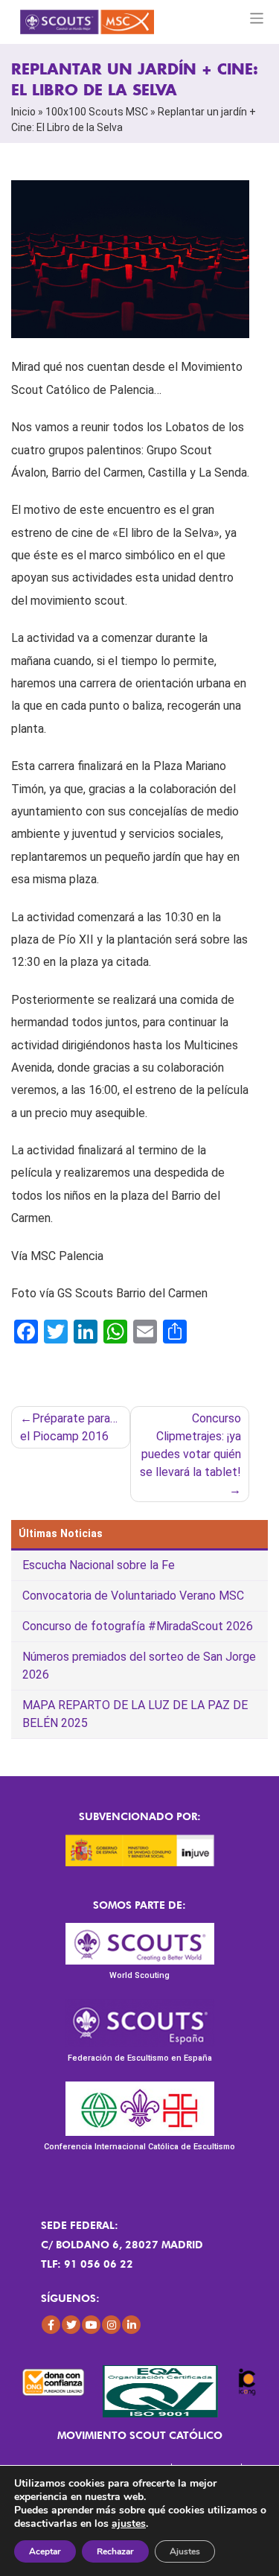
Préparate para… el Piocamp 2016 (69, 1427)
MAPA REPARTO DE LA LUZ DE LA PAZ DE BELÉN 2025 (135, 1714)
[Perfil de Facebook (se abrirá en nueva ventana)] (51, 2325)
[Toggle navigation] (257, 18)
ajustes (129, 2524)
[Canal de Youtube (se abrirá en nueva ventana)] (91, 2325)
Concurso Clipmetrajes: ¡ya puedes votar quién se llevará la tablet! (190, 1445)
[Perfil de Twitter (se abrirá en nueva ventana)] (71, 2325)
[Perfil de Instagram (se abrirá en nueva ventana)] (111, 2325)
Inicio (23, 112)
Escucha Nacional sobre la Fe (99, 1565)
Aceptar (45, 2551)
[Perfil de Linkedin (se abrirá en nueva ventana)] (131, 2325)
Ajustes (185, 2551)
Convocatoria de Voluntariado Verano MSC (133, 1596)
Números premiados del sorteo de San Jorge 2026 (139, 1666)
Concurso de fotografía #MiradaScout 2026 (138, 1626)
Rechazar (115, 2551)
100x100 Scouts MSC (97, 112)
